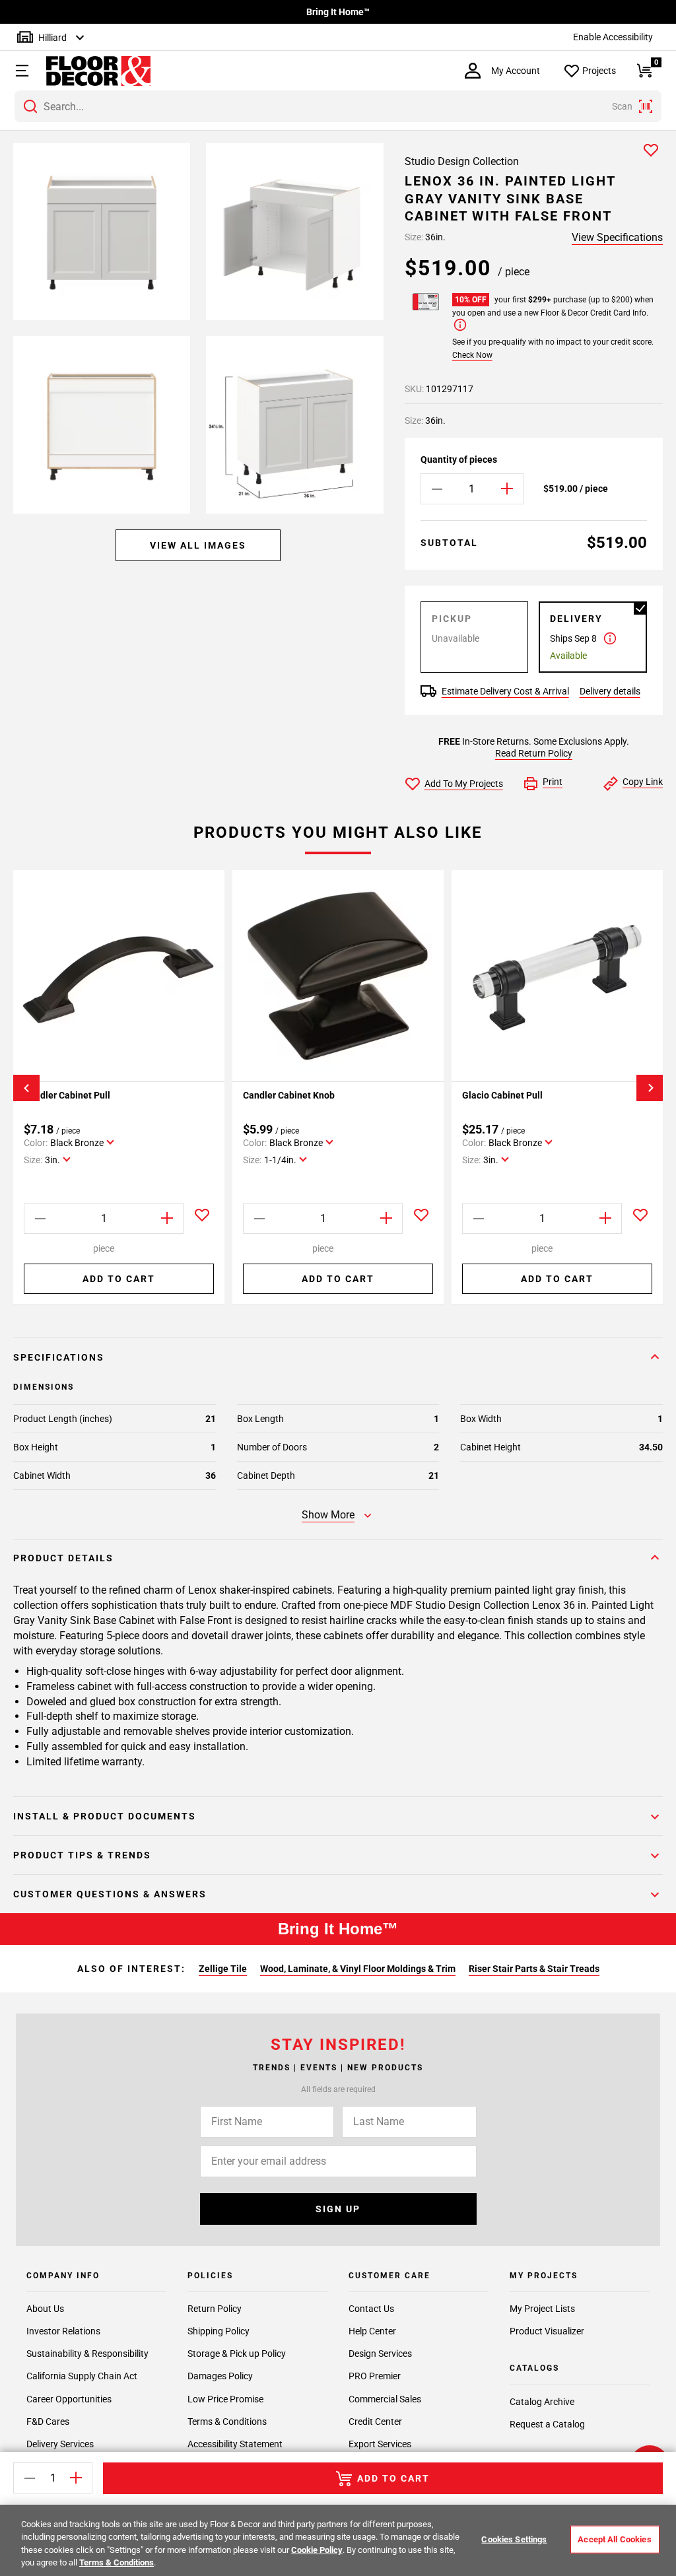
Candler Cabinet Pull (67, 1095)
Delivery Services (60, 2444)
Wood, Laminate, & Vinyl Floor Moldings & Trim (358, 1969)
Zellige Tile (223, 1969)
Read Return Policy (534, 753)
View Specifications (617, 237)
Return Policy (215, 2309)
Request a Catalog (547, 2424)
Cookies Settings (514, 2539)
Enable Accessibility (613, 37)
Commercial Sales (385, 2399)
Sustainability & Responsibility (87, 2354)
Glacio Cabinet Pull (502, 1095)
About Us (45, 2309)
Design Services (380, 2354)
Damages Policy (220, 2376)
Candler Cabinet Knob (289, 1095)
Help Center (372, 2331)
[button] (20, 71)
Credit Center (375, 2422)
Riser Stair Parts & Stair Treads (534, 1969)
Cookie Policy (317, 2550)
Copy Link (643, 782)
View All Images (198, 545)
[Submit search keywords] (30, 106)
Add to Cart (119, 1279)
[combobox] (338, 106)
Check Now (472, 355)
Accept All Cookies (614, 2539)
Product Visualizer (547, 2331)
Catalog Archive (542, 2402)
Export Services (380, 2444)
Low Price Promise (225, 2399)
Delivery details (610, 691)
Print (553, 782)
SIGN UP (338, 2209)
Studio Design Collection (462, 161)
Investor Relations (63, 2331)
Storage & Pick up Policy (237, 2354)
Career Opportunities (69, 2399)
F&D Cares (48, 2422)
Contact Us (371, 2309)
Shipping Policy (219, 2331)
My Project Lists (542, 2309)
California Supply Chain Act (82, 2376)
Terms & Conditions (227, 2422)
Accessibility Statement (235, 2444)
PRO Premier (375, 2376)
